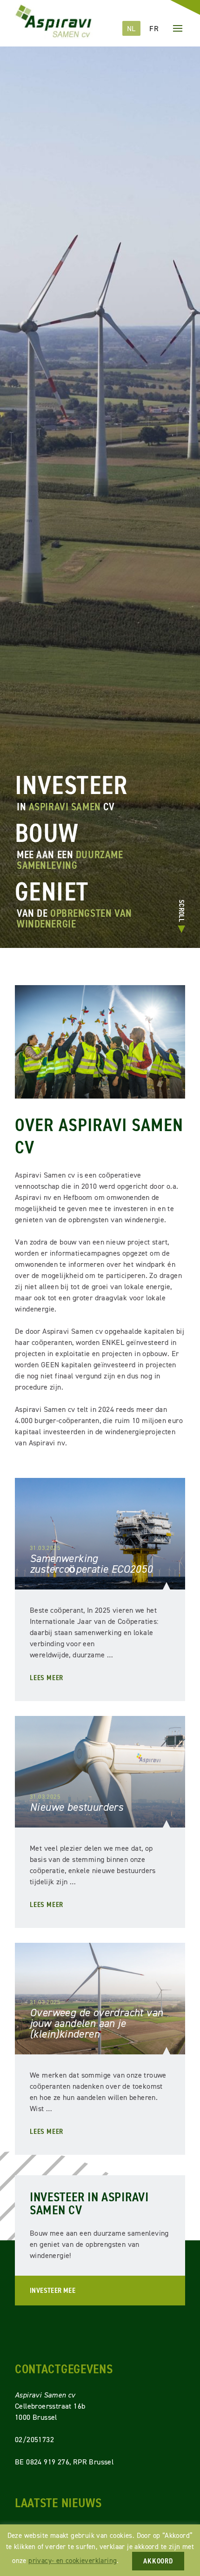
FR (154, 28)
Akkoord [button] (158, 2561)
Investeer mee (53, 2290)
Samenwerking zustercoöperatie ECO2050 (91, 1564)
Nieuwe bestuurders (77, 1807)
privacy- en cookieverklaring (73, 2560)
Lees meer (47, 1678)
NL (131, 28)
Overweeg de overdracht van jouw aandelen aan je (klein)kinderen (96, 2023)
